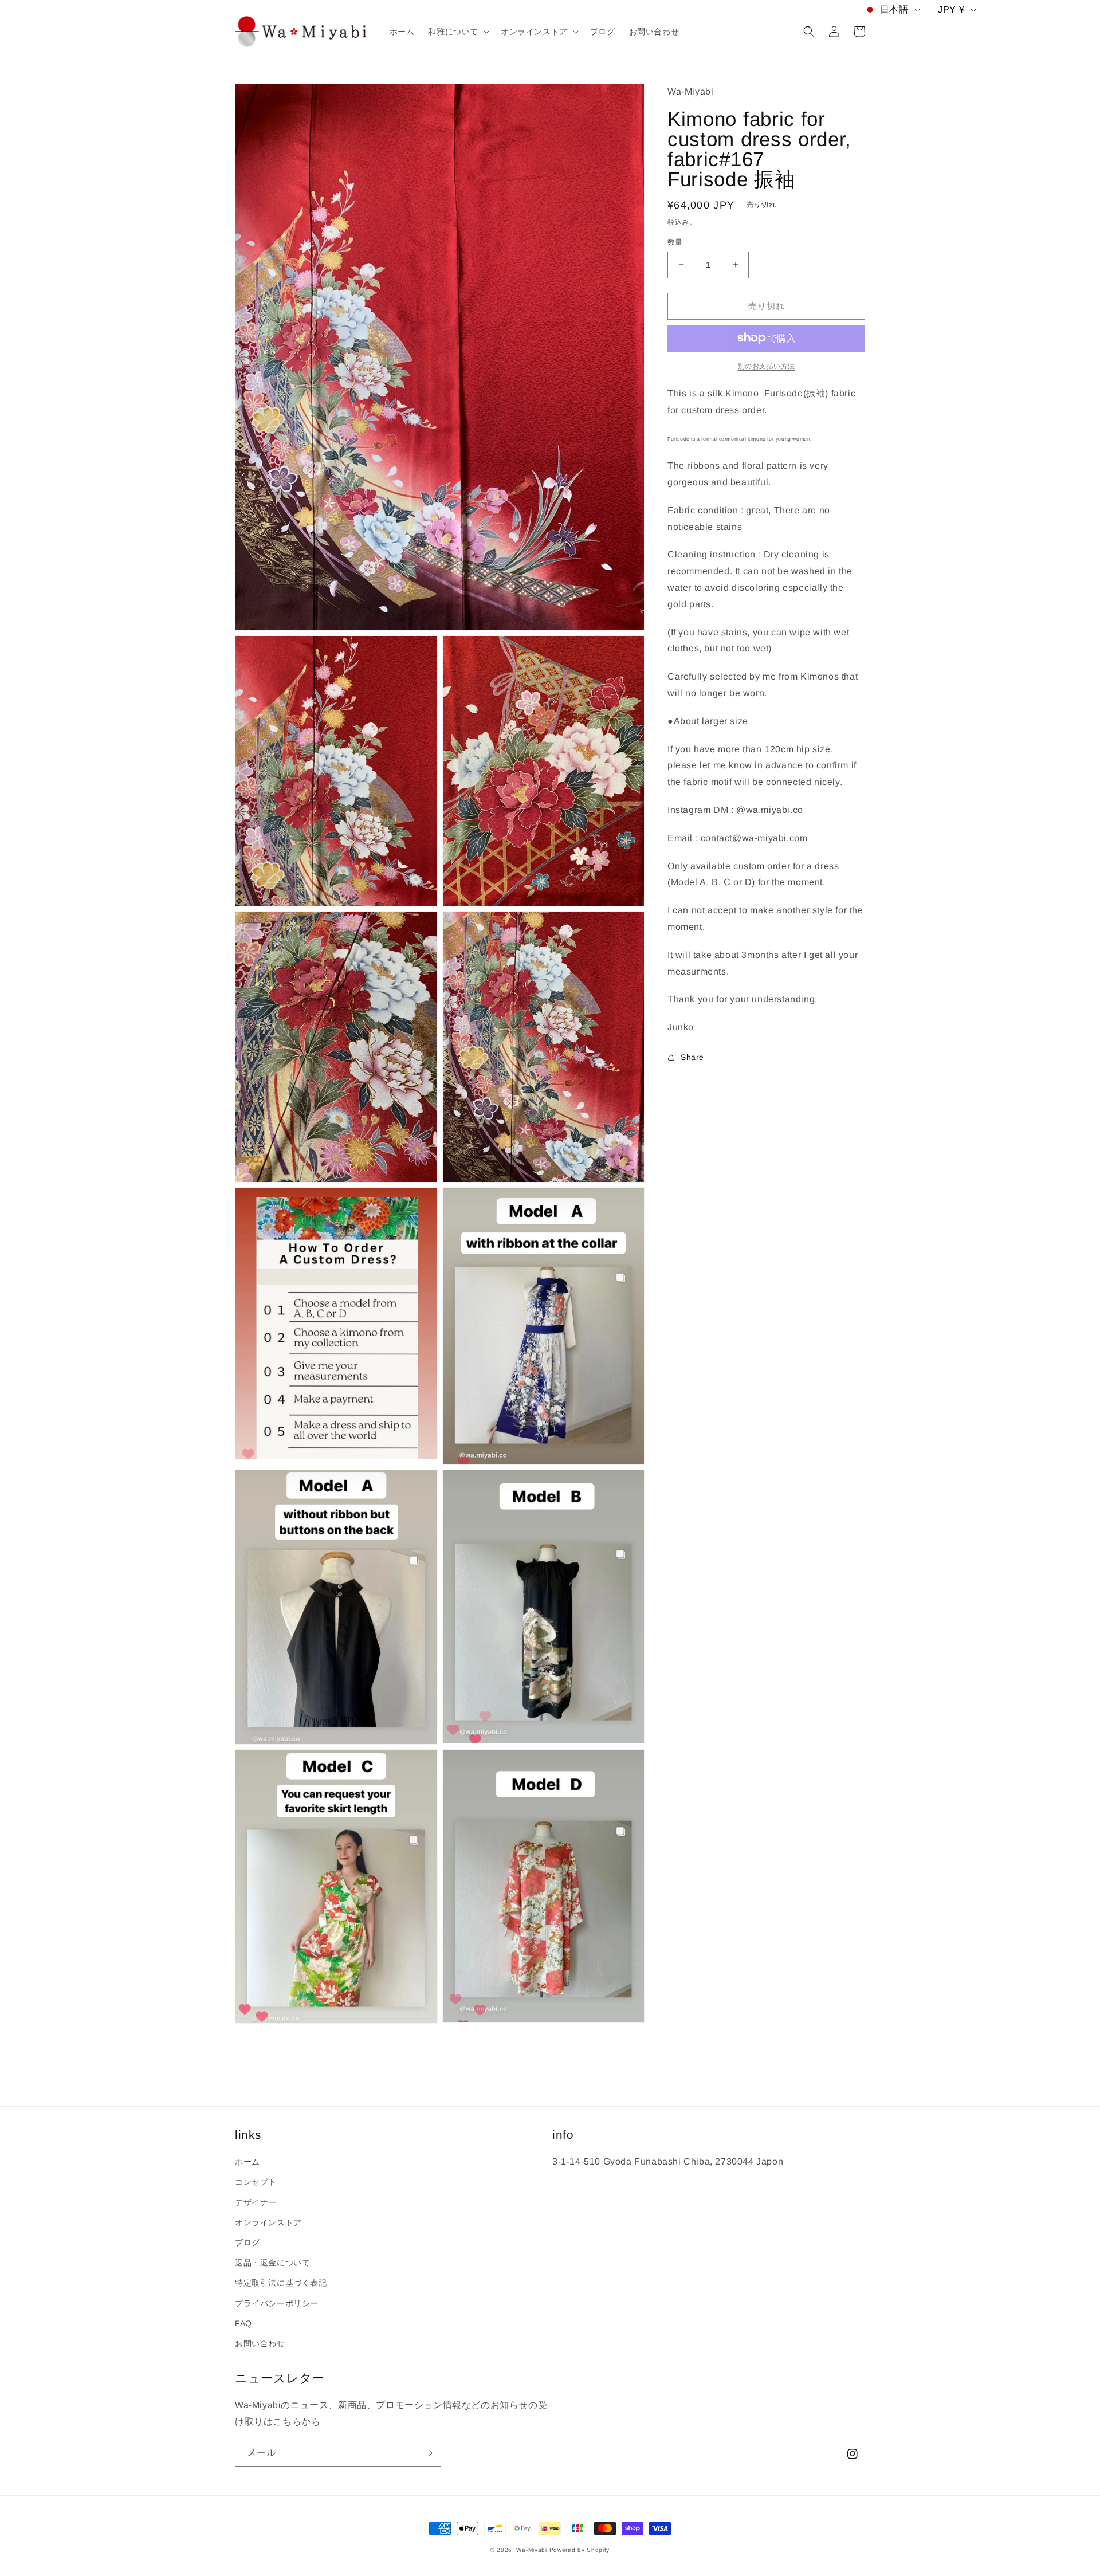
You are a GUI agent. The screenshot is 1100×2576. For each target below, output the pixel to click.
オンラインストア (268, 2222)
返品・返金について (272, 2263)
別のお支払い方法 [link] (767, 366)
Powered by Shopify (580, 2550)
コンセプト (256, 2182)
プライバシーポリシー (277, 2303)
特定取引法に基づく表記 (281, 2283)
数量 (675, 242)
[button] (457, 32)
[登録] (428, 2453)
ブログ (247, 2243)
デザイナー (256, 2202)
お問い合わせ (260, 2343)
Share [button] (692, 1057)
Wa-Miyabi (531, 2550)
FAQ (243, 2323)
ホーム (247, 2162)
